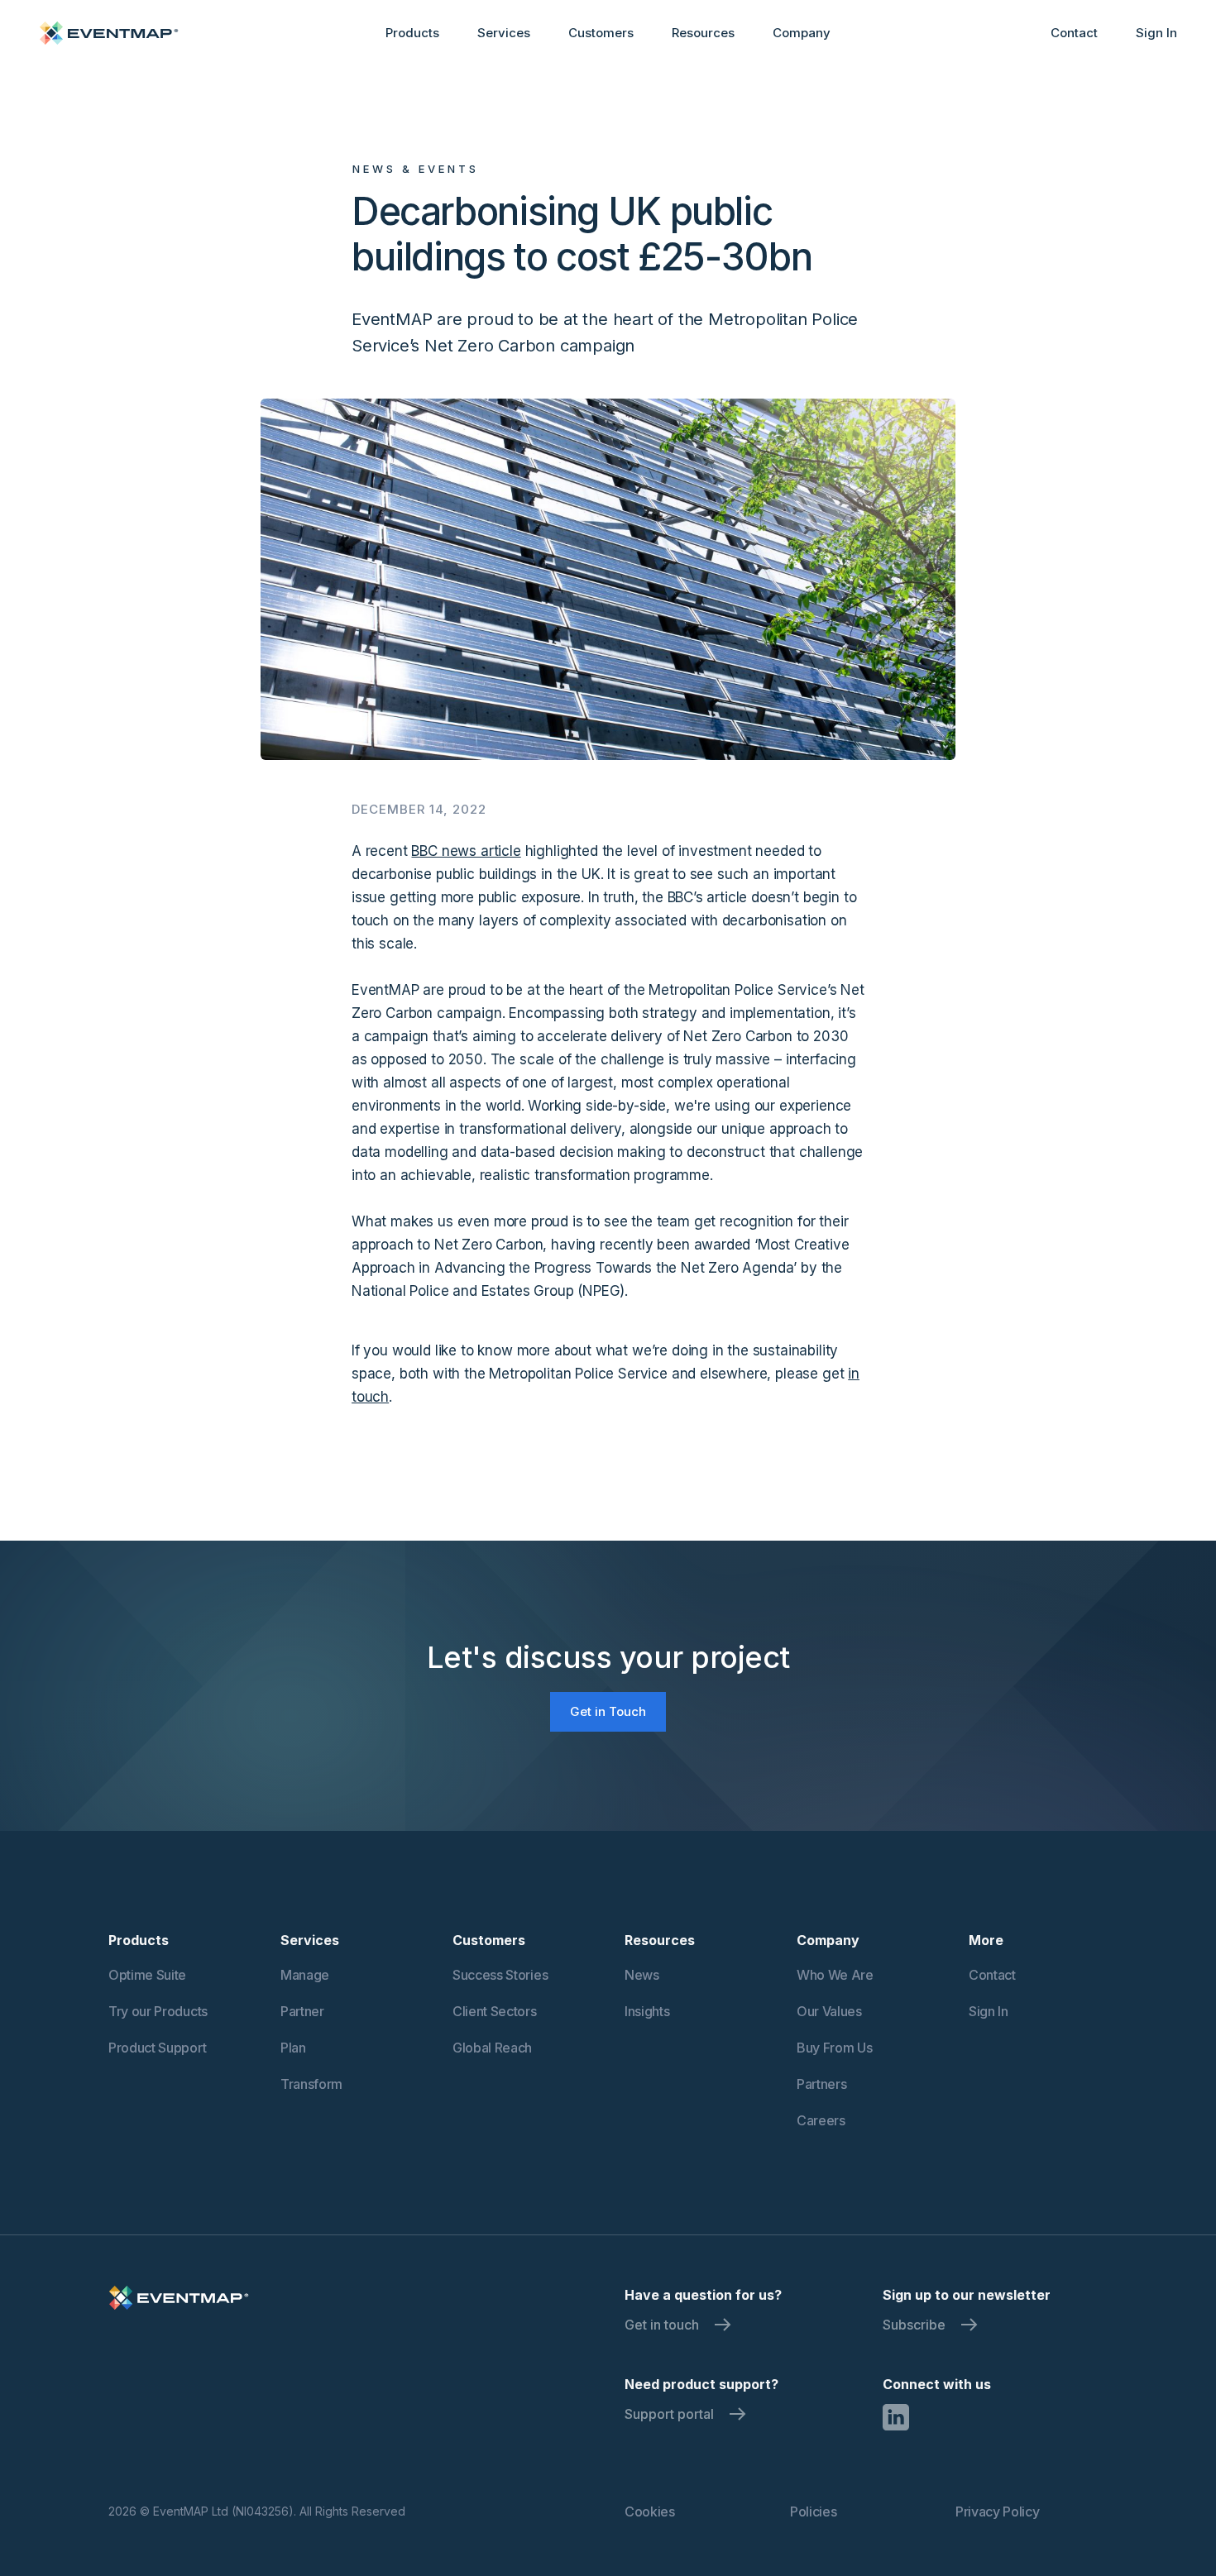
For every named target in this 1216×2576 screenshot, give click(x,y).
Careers (821, 2120)
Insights (647, 2011)
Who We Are (835, 1975)
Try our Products (158, 2011)
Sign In (1156, 33)
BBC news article (466, 851)
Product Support (157, 2048)
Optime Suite (147, 1975)
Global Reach (492, 2048)
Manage (305, 1975)
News (642, 1975)
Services (504, 33)
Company (802, 33)
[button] (412, 33)
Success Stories (500, 1975)
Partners (821, 2084)
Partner (302, 2011)
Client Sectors (495, 2011)
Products (412, 33)
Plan (293, 2048)
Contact (1074, 33)
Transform (311, 2084)
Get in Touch (608, 1711)
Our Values (829, 2011)
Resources (703, 33)
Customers (601, 33)
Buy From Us (834, 2048)
